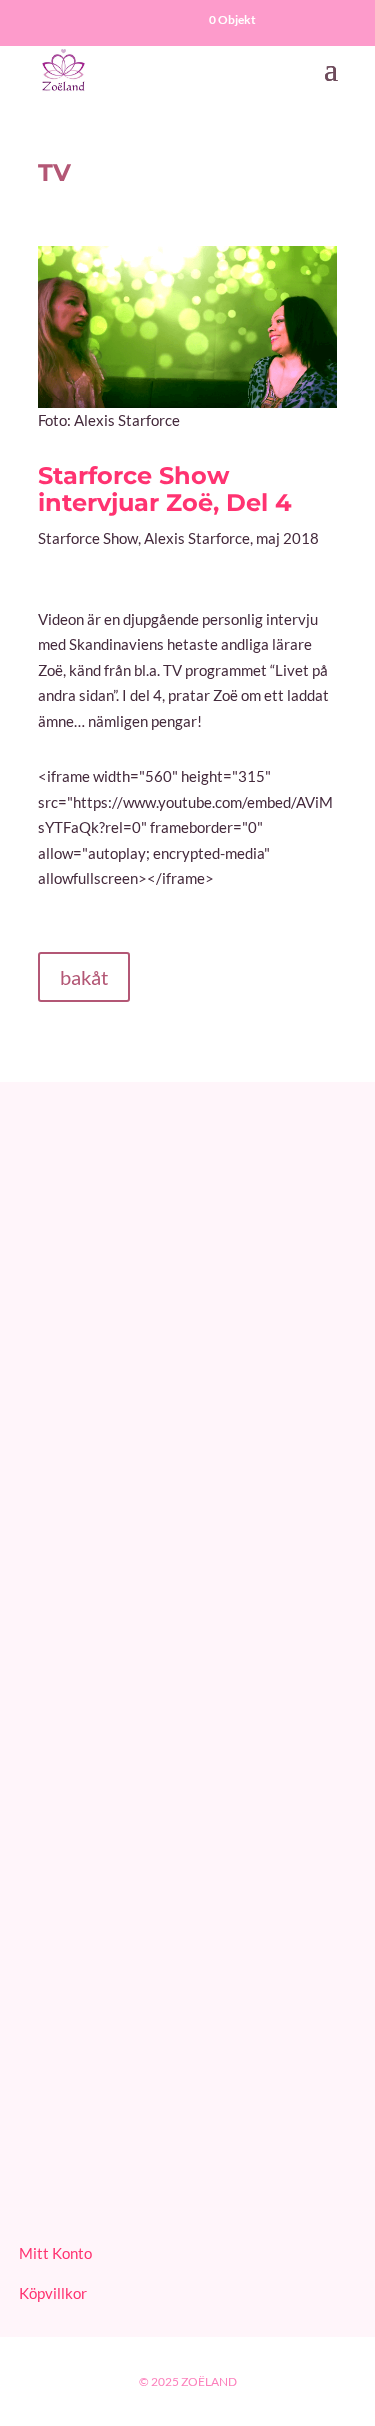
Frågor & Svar (64, 1363)
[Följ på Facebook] (39, 2183)
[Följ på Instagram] (135, 2183)
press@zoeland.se (77, 1297)
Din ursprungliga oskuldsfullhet (121, 1981)
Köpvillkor (53, 2293)
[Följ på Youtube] (87, 2183)
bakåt (84, 977)
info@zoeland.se (72, 1231)
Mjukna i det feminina (90, 2066)
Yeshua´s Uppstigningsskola (111, 1950)
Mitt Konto (55, 2253)
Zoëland (209, 2381)
